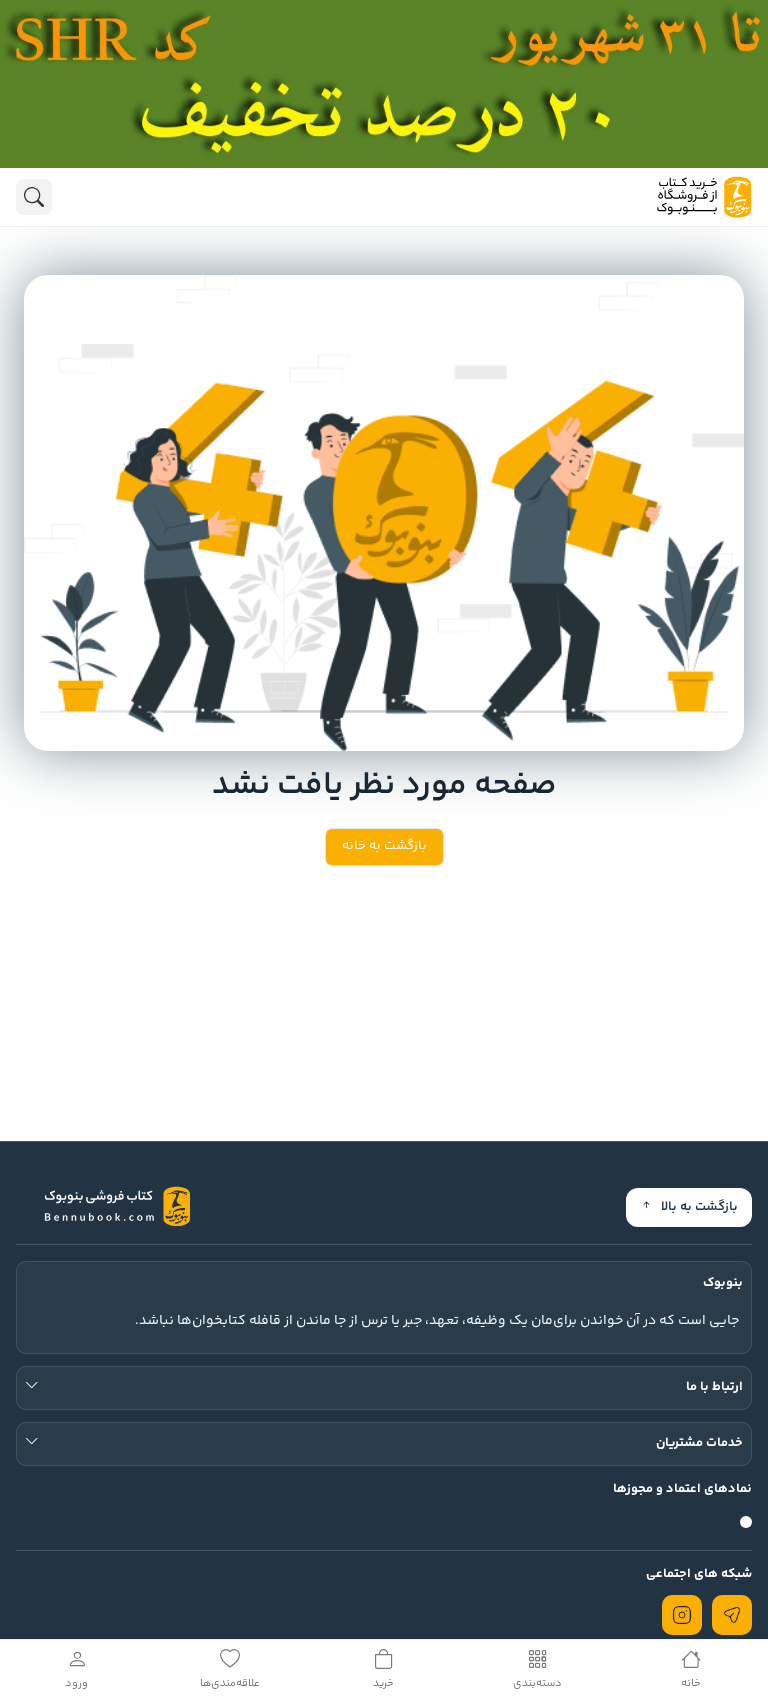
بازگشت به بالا (699, 1207)
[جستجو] (34, 197)
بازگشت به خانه (384, 846)
